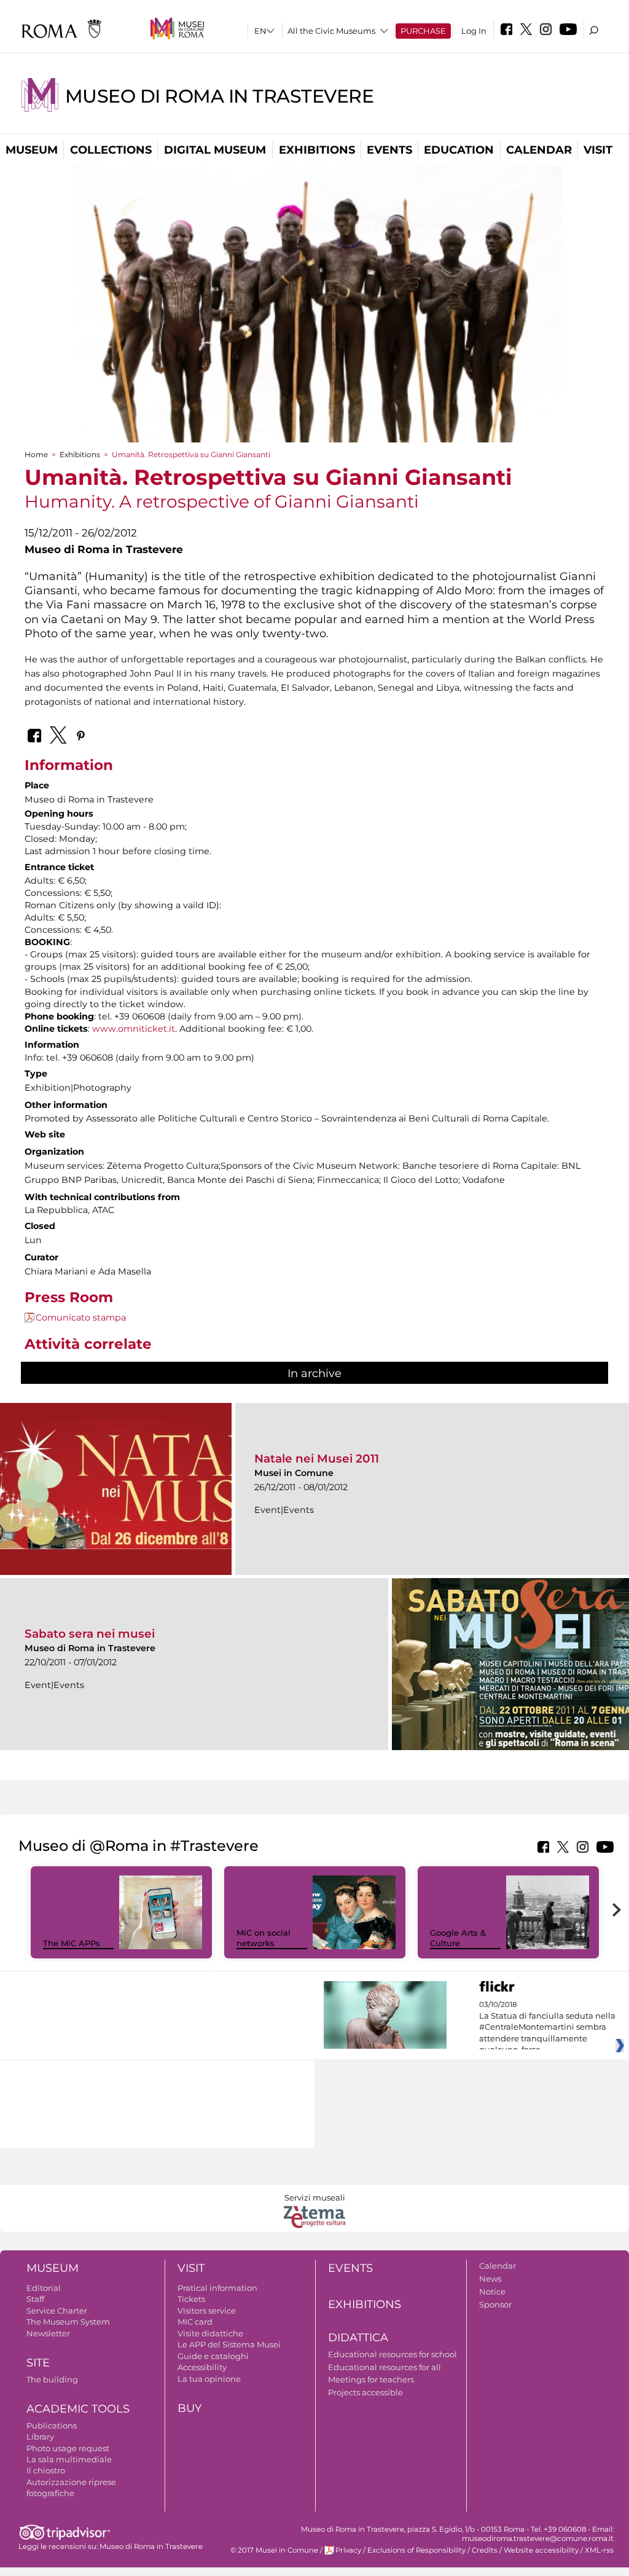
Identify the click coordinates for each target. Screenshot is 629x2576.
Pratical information (217, 2288)
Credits (485, 2550)
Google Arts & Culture (458, 1938)
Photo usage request (68, 2448)
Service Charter (57, 2311)
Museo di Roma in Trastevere (219, 96)
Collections (111, 150)
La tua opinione (209, 2379)
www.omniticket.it (134, 1029)
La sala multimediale (69, 2459)
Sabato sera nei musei (90, 1634)
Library (40, 2437)
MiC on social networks (264, 1938)
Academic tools (78, 2409)
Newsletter (48, 2333)
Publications (52, 2425)
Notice (492, 2291)
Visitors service (207, 2311)
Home (36, 454)
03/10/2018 (547, 2027)
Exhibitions (317, 150)
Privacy (348, 2550)
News (490, 2279)
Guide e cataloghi (213, 2356)
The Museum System (68, 2322)
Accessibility (202, 2367)
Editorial (44, 2288)
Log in (474, 31)
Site (38, 2363)
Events (389, 150)
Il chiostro (46, 2470)
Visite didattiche (210, 2333)
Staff (35, 2299)
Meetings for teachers (371, 2379)
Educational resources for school (393, 2354)
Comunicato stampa (81, 1317)
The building (52, 2379)
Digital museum (215, 150)
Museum (32, 150)
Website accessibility (541, 2550)
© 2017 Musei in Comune (274, 2550)
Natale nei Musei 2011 (317, 1459)
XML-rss (599, 2550)
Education (459, 150)
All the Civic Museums (331, 31)
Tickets (191, 2299)
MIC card (195, 2322)
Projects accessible (365, 2392)
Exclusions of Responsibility (416, 2550)
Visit (598, 150)
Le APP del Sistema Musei (229, 2344)
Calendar (539, 150)
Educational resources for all (385, 2367)
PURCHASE (423, 31)
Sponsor (495, 2304)
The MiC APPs (72, 1943)
